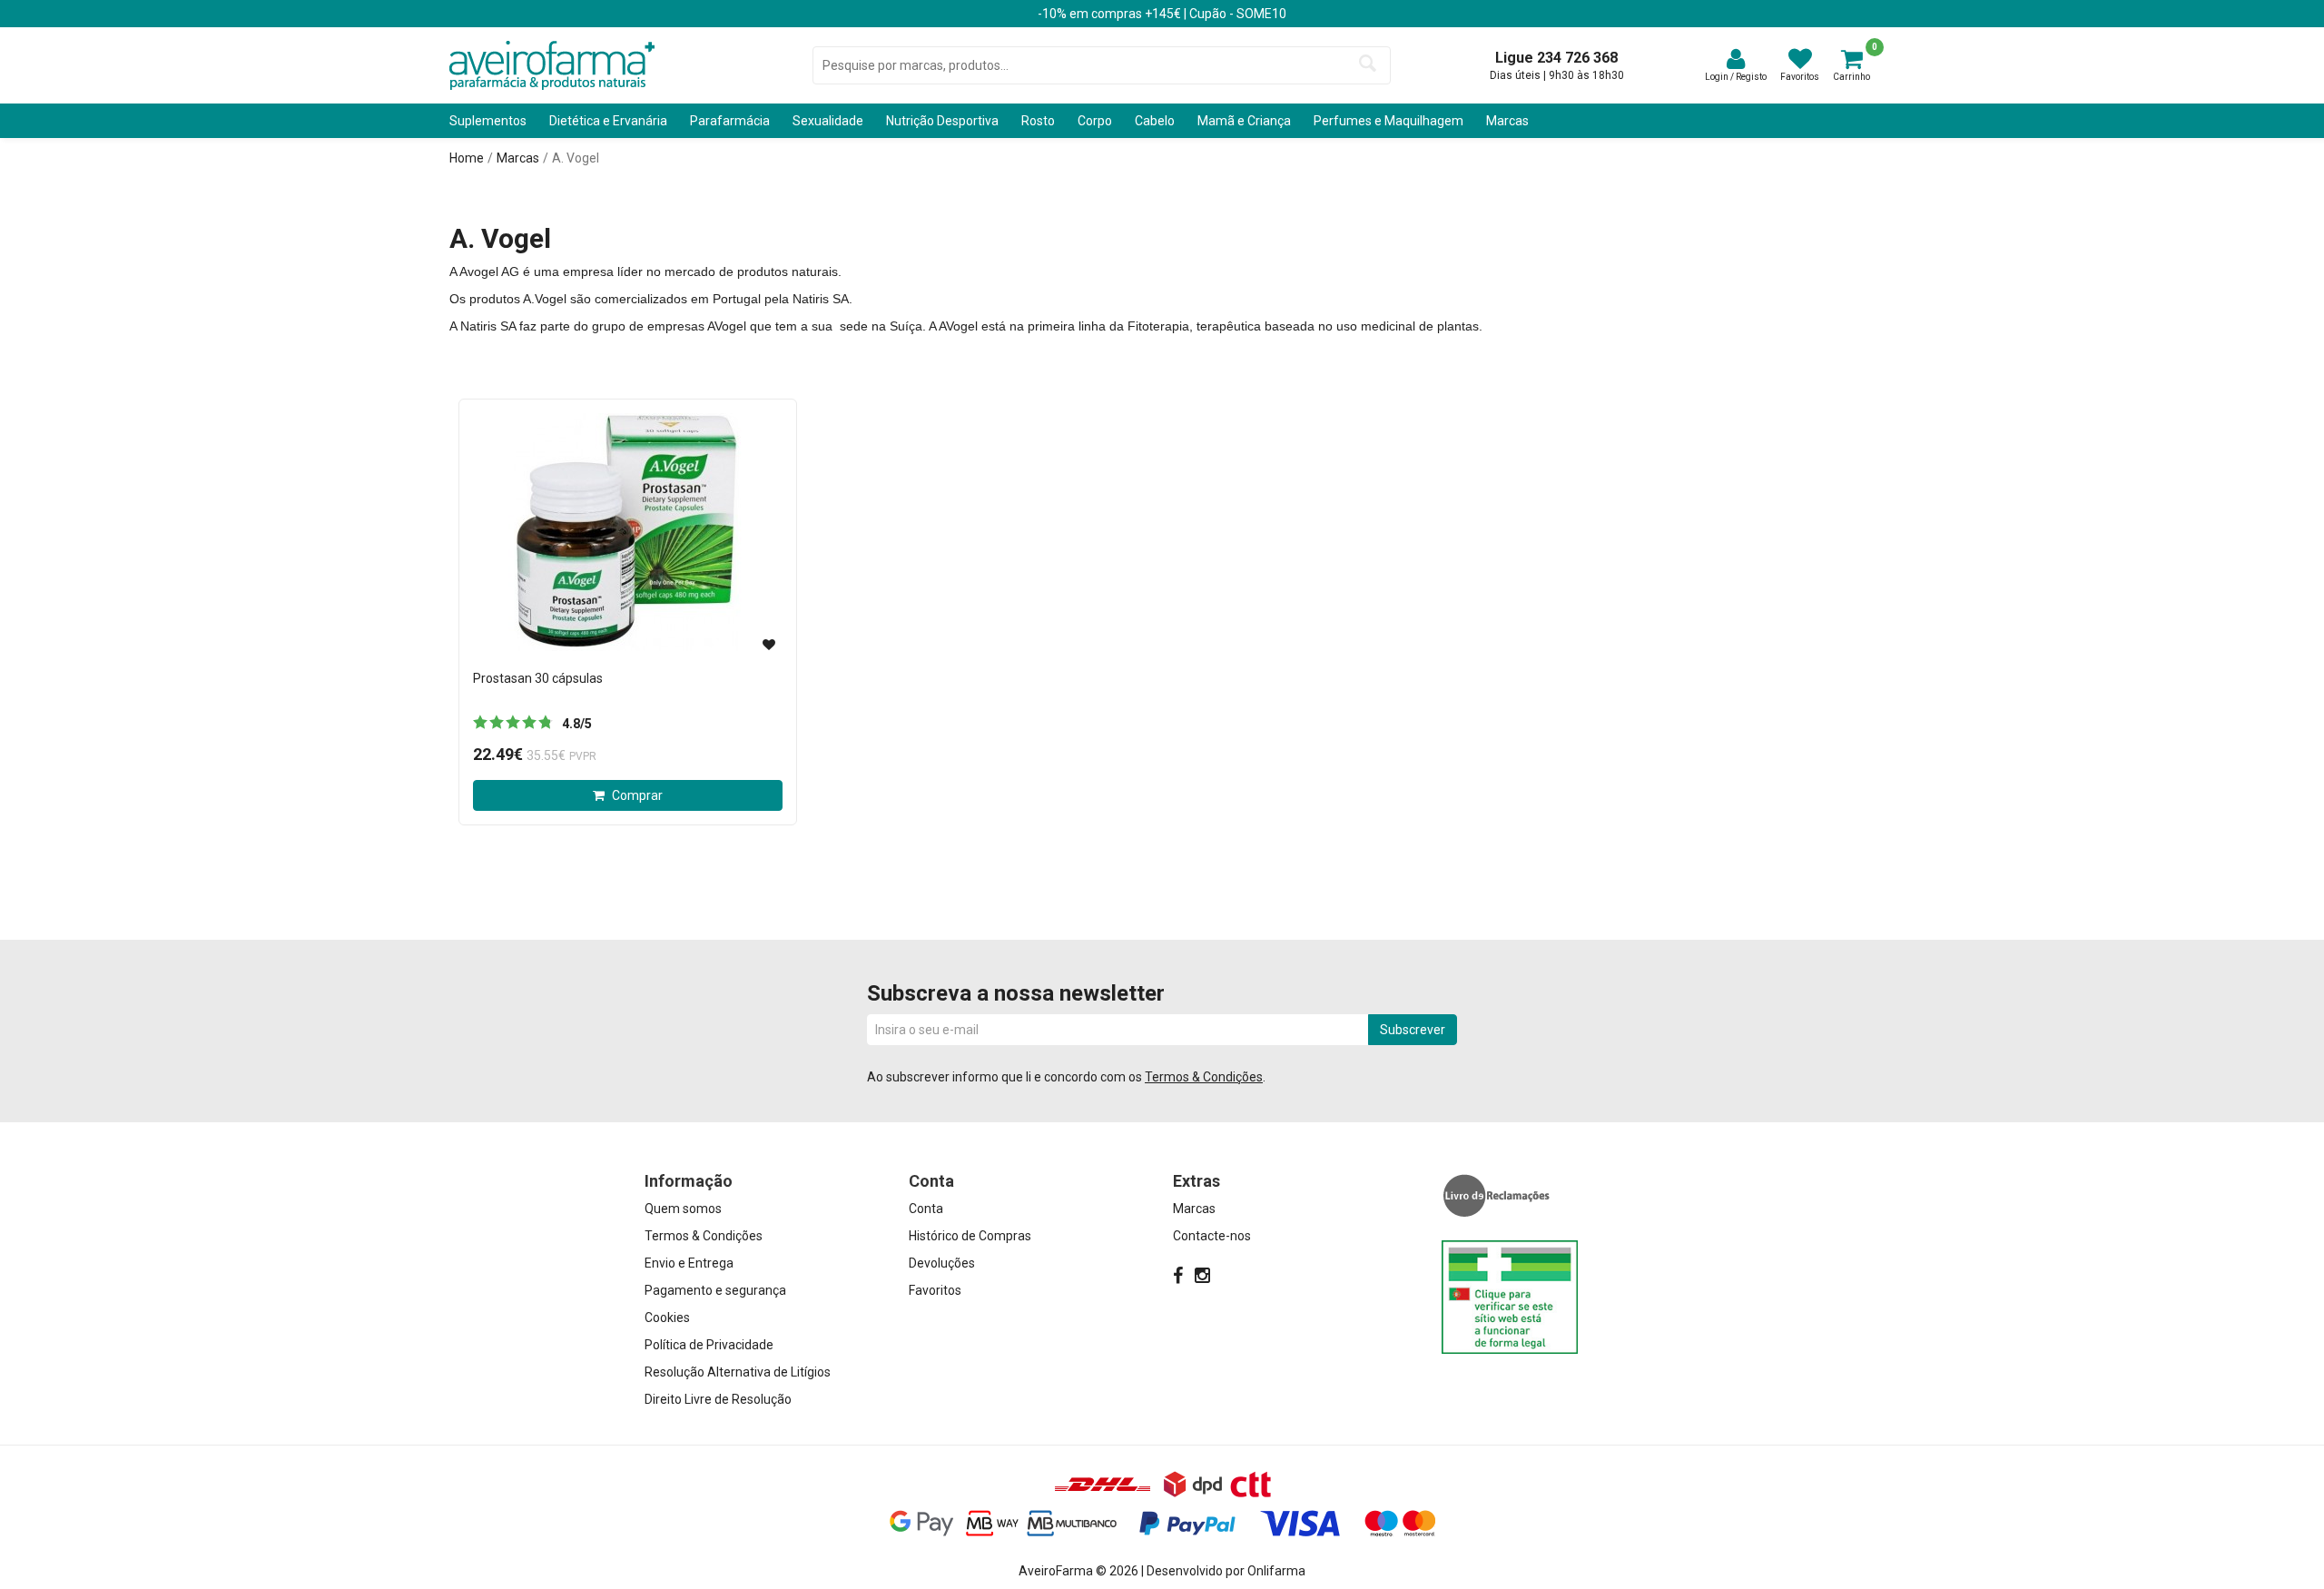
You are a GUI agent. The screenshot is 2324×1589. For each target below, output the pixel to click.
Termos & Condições (1204, 1077)
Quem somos (683, 1209)
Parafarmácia (730, 121)
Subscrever (1413, 1030)
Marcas (1507, 121)
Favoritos (935, 1290)
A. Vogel (576, 158)
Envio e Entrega (689, 1263)
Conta (926, 1209)
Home (467, 158)
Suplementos (488, 121)
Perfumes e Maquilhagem (1388, 121)
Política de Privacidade (709, 1345)
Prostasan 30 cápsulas (538, 678)
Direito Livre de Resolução (718, 1399)
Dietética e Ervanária (608, 121)
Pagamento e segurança (715, 1290)
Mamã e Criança (1244, 121)
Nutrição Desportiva (942, 121)
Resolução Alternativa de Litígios (738, 1372)
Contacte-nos (1212, 1236)
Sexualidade (828, 121)
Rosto (1038, 121)
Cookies (667, 1318)
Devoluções (942, 1263)
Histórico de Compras (970, 1236)
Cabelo (1155, 121)
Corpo (1095, 121)
